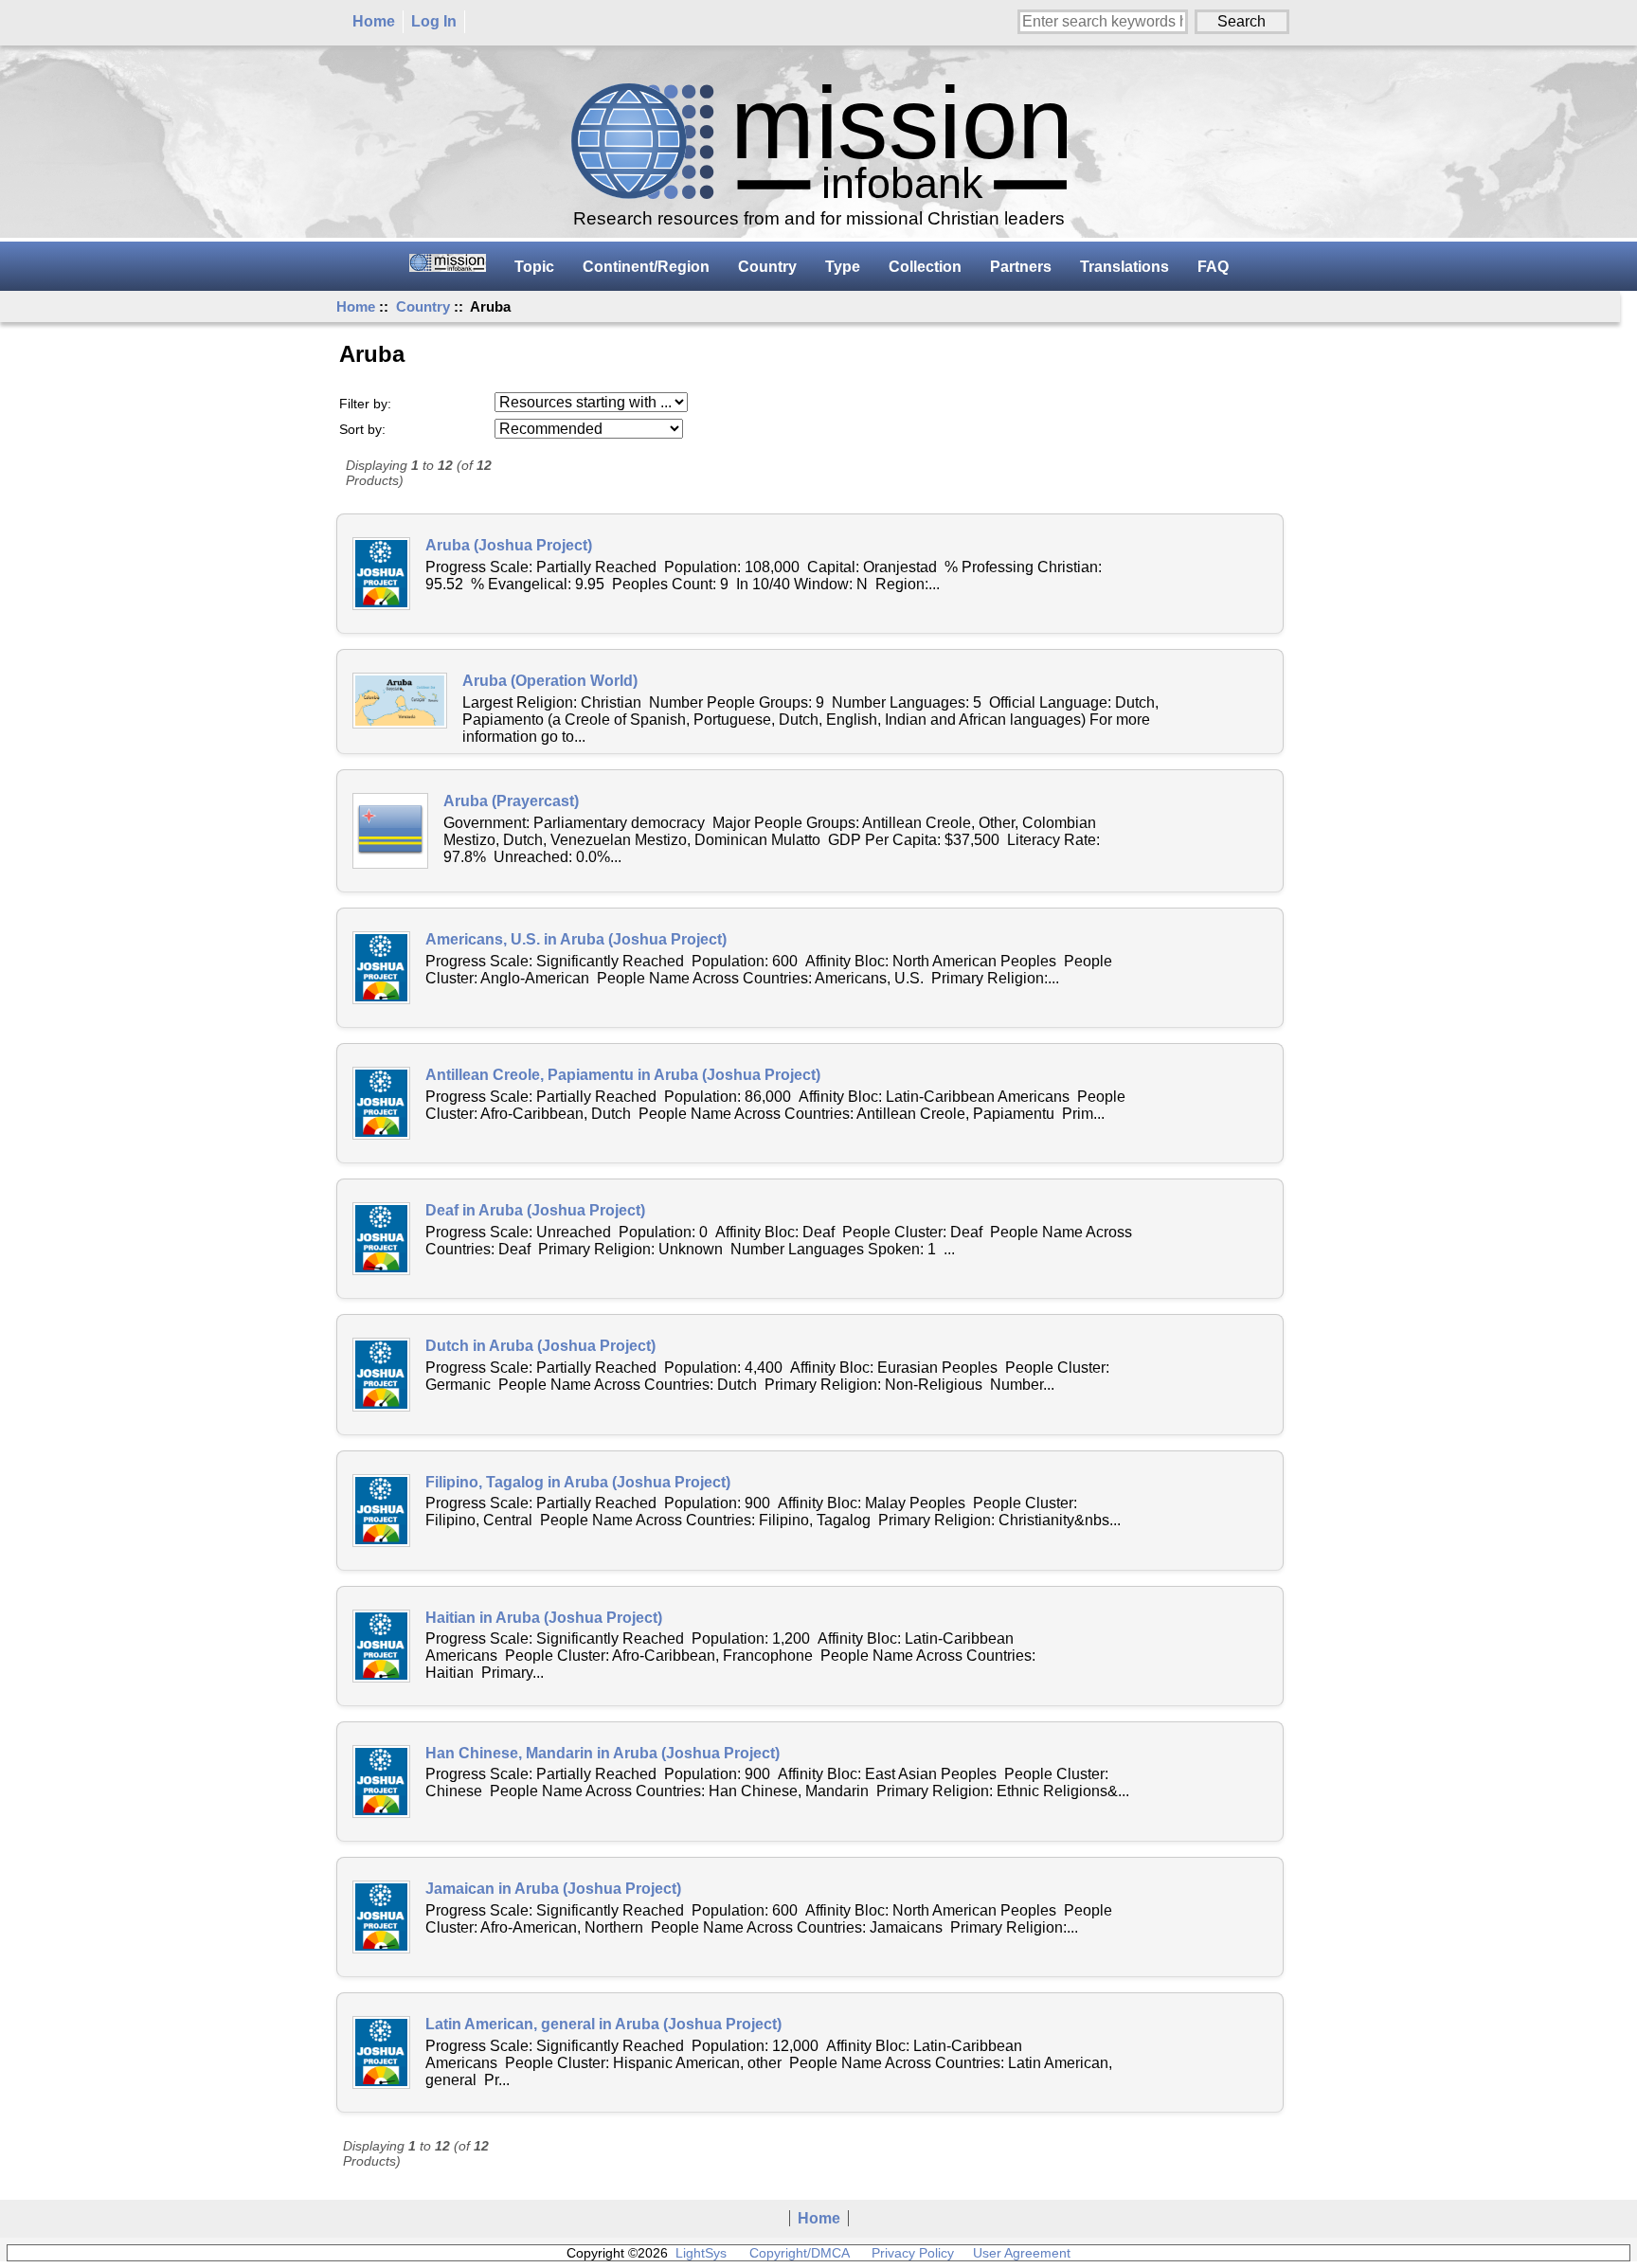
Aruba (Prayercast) (511, 801)
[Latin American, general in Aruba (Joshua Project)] (381, 2052)
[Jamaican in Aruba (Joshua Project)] (381, 1917)
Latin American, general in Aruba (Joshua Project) (603, 2024)
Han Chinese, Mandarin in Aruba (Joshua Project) (603, 1753)
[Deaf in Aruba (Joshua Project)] (381, 1239)
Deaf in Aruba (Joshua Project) (535, 1210)
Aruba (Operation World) (550, 681)
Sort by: (362, 429)
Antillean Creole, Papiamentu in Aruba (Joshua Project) (623, 1075)
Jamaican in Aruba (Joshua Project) (553, 1889)
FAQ (1213, 267)
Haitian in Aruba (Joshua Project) (544, 1618)
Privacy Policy (913, 2253)
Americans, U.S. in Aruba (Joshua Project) (576, 939)
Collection (925, 267)
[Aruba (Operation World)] (400, 701)
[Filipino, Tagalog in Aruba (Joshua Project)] (381, 1511)
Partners (1021, 267)
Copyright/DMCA (799, 2253)
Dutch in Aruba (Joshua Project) (540, 1346)
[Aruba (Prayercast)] (390, 831)
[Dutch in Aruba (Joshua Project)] (381, 1374)
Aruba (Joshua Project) (509, 545)
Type (843, 267)
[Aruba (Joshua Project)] (381, 574)
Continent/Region (646, 267)
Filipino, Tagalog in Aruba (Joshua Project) (578, 1482)
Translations (1124, 267)
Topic (534, 267)
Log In (434, 21)
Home (374, 21)
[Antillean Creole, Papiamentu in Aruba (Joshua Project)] (381, 1103)
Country (423, 306)
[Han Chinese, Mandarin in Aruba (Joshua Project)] (381, 1782)
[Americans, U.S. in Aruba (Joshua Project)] (381, 968)
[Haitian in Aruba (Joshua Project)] (381, 1646)
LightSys (701, 2253)
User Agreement (1022, 2253)
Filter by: (365, 404)
